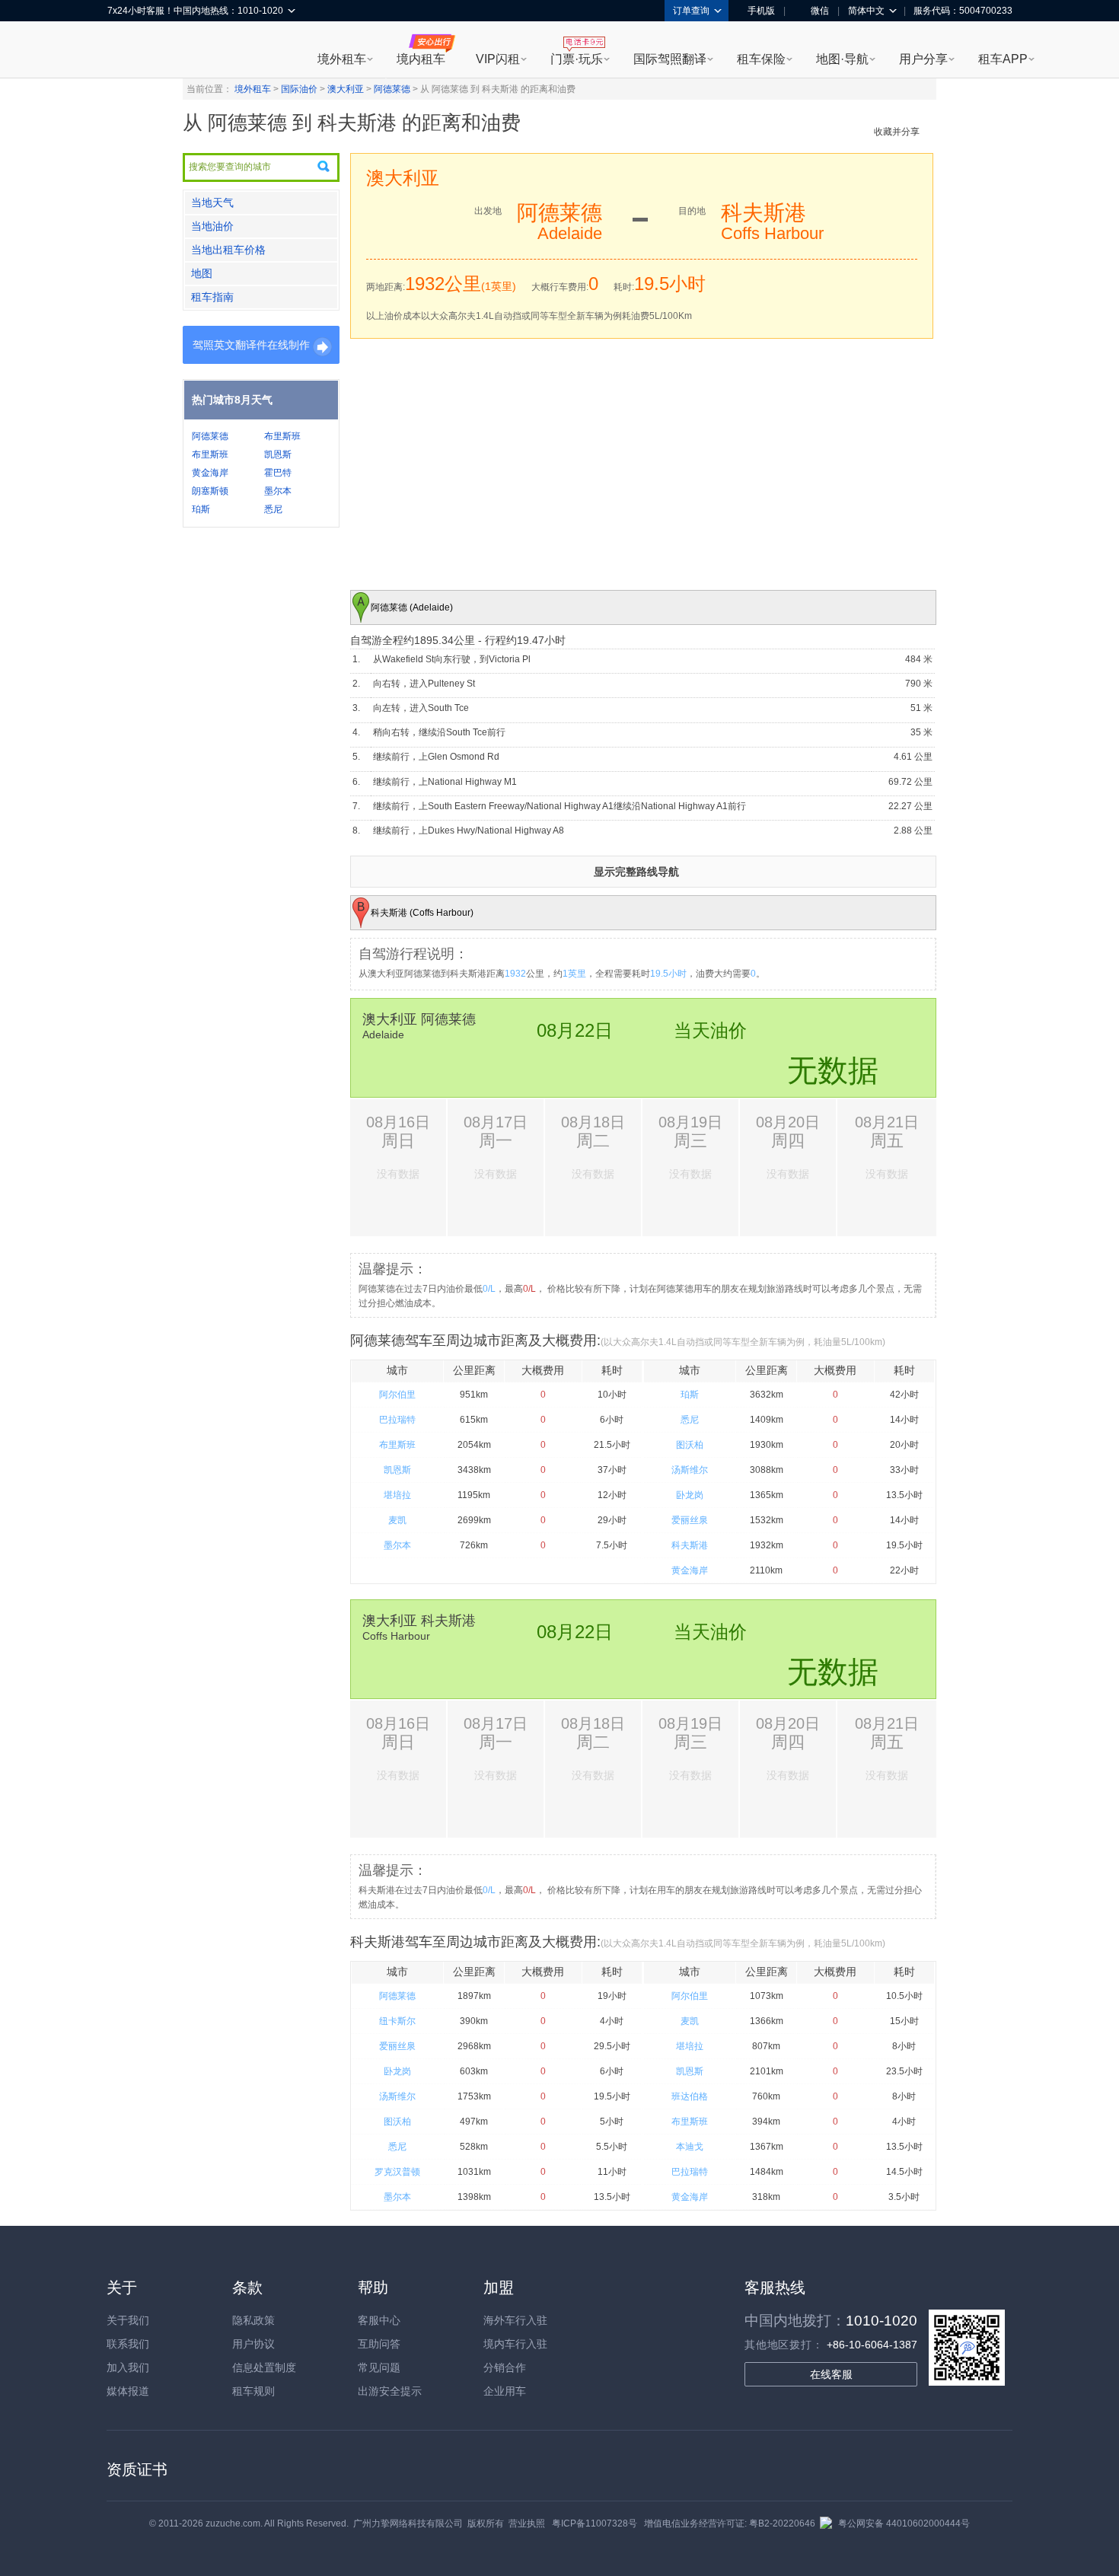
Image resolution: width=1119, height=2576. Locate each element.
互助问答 (379, 2344)
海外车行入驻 (515, 2320)
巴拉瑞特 (397, 1420)
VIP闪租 (498, 59)
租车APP (1003, 59)
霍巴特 (278, 473)
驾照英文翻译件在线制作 (251, 345)
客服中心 (379, 2320)
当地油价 (212, 226)
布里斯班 (282, 436)
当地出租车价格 (228, 250)
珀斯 (201, 509)
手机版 (761, 11)
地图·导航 (842, 59)
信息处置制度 (264, 2367)
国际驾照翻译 (670, 59)
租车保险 (761, 59)
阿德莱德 (392, 89)
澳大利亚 (346, 89)
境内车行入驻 (515, 2344)
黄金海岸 (210, 473)
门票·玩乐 (577, 59)
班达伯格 (690, 2096)
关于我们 (128, 2320)
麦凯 (397, 1520)
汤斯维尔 (690, 1470)
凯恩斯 (278, 454)
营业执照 (527, 2523)
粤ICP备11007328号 (595, 2523)
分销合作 (505, 2367)
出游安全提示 (390, 2391)
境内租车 (421, 59)
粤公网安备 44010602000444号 (904, 2523)
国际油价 (299, 89)
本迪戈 (690, 2147)
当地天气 (212, 202)
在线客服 (831, 2374)
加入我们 (128, 2367)
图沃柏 (690, 1445)
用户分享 (923, 59)
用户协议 (253, 2344)
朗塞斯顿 (210, 491)
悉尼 (273, 509)
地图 (202, 273)
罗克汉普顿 (397, 2172)
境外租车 (342, 59)
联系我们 (128, 2344)
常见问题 (379, 2367)
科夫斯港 (690, 1545)
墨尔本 (278, 491)
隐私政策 (253, 2320)
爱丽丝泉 (690, 1520)
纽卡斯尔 (397, 2021)
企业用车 (505, 2391)
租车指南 (212, 297)
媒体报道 (128, 2391)
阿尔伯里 (397, 1395)
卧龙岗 (690, 1495)
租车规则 (253, 2391)
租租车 (126, 51)
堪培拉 (397, 1495)
